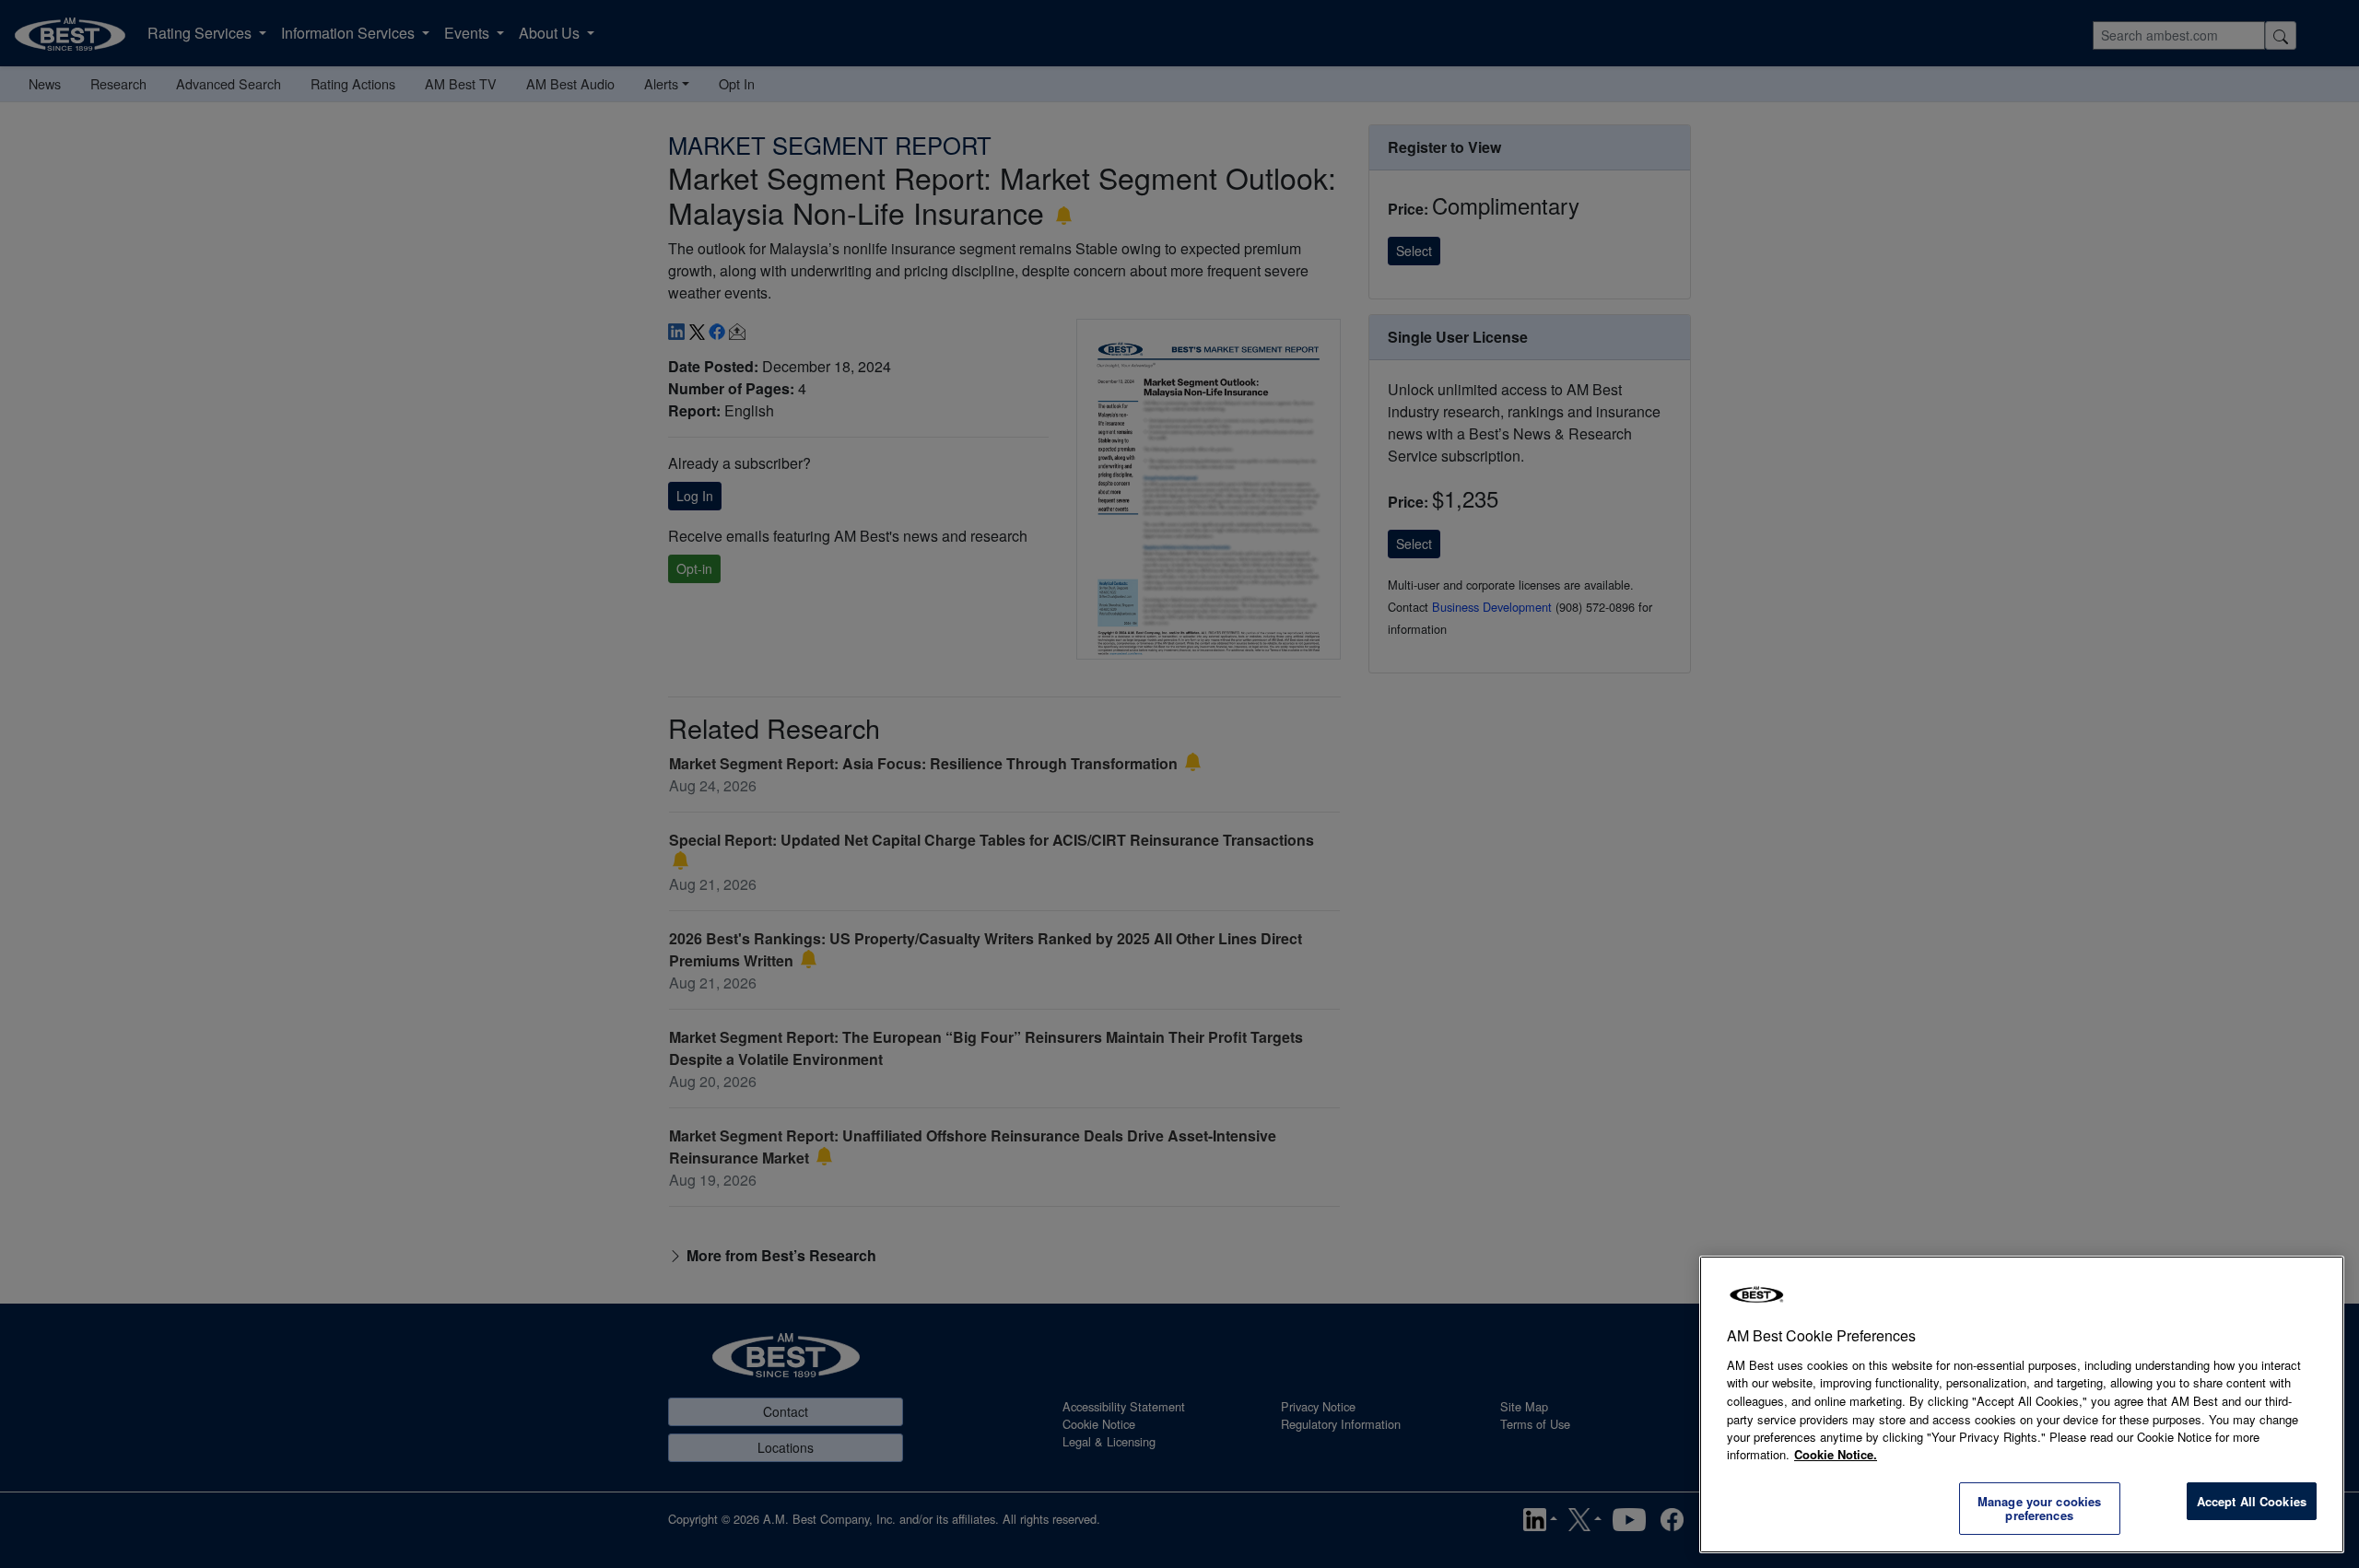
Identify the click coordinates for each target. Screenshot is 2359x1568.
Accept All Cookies (2252, 1501)
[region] (2022, 1404)
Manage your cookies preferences (2039, 1509)
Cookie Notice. (1836, 1454)
